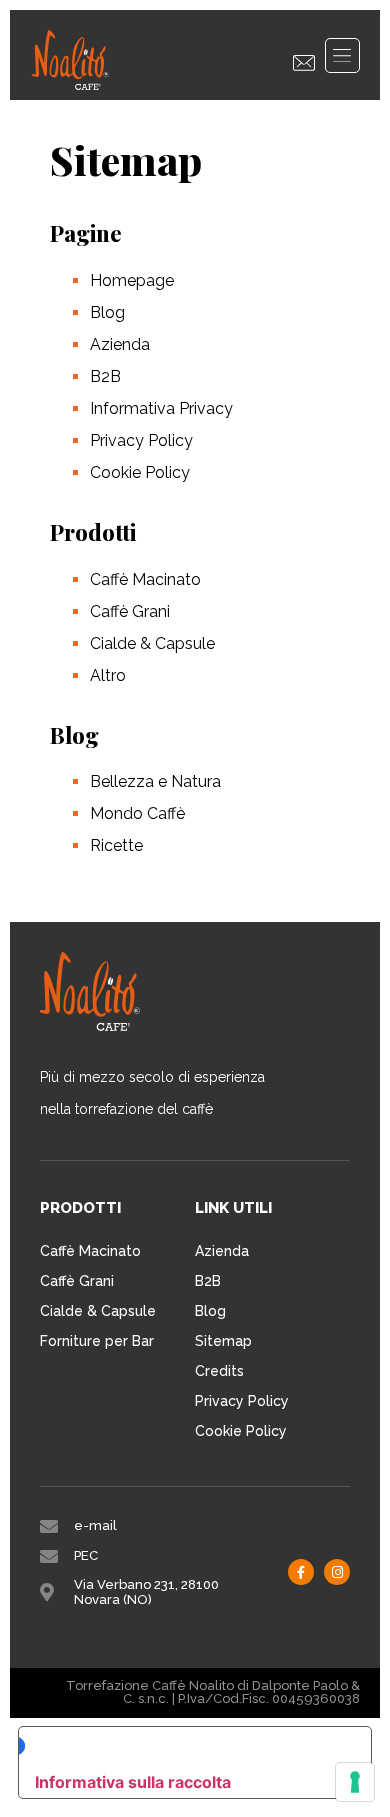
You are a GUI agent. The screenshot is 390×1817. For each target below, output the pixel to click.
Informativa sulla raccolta (133, 1782)
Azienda (120, 344)
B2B (105, 376)
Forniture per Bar (97, 1341)
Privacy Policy (141, 440)
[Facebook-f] (301, 1572)
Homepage (132, 280)
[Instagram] (337, 1572)
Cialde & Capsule (152, 643)
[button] (342, 55)
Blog (107, 312)
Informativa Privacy (161, 408)
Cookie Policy (140, 472)
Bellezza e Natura (155, 781)
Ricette (116, 845)
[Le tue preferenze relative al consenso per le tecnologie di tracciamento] (355, 1782)
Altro (108, 675)
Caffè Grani (130, 611)
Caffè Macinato (145, 579)
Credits (219, 1371)
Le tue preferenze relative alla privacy (182, 1745)
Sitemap (223, 1341)
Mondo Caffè (137, 813)
